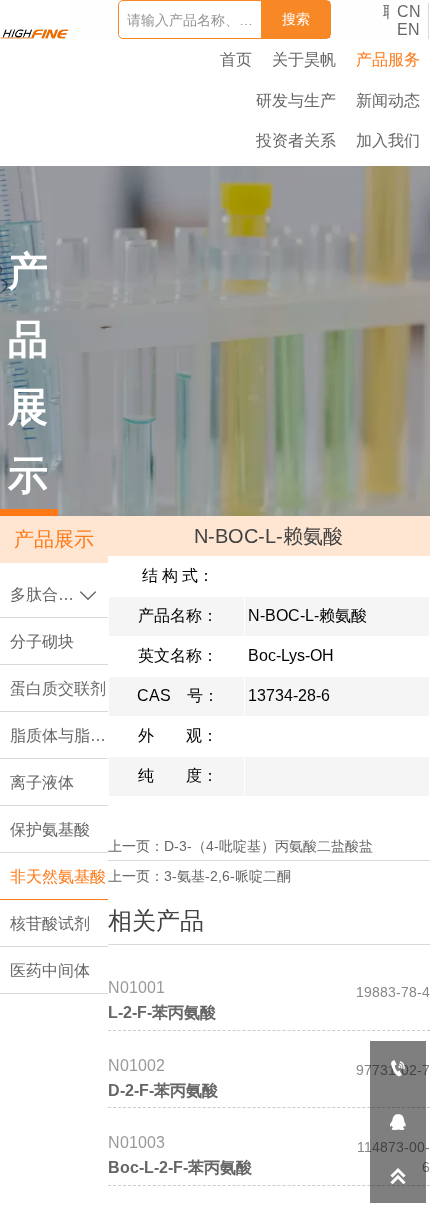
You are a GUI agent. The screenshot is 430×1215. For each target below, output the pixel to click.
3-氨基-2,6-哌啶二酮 (227, 876)
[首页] (34, 34)
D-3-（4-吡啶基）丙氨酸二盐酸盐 (268, 846)
